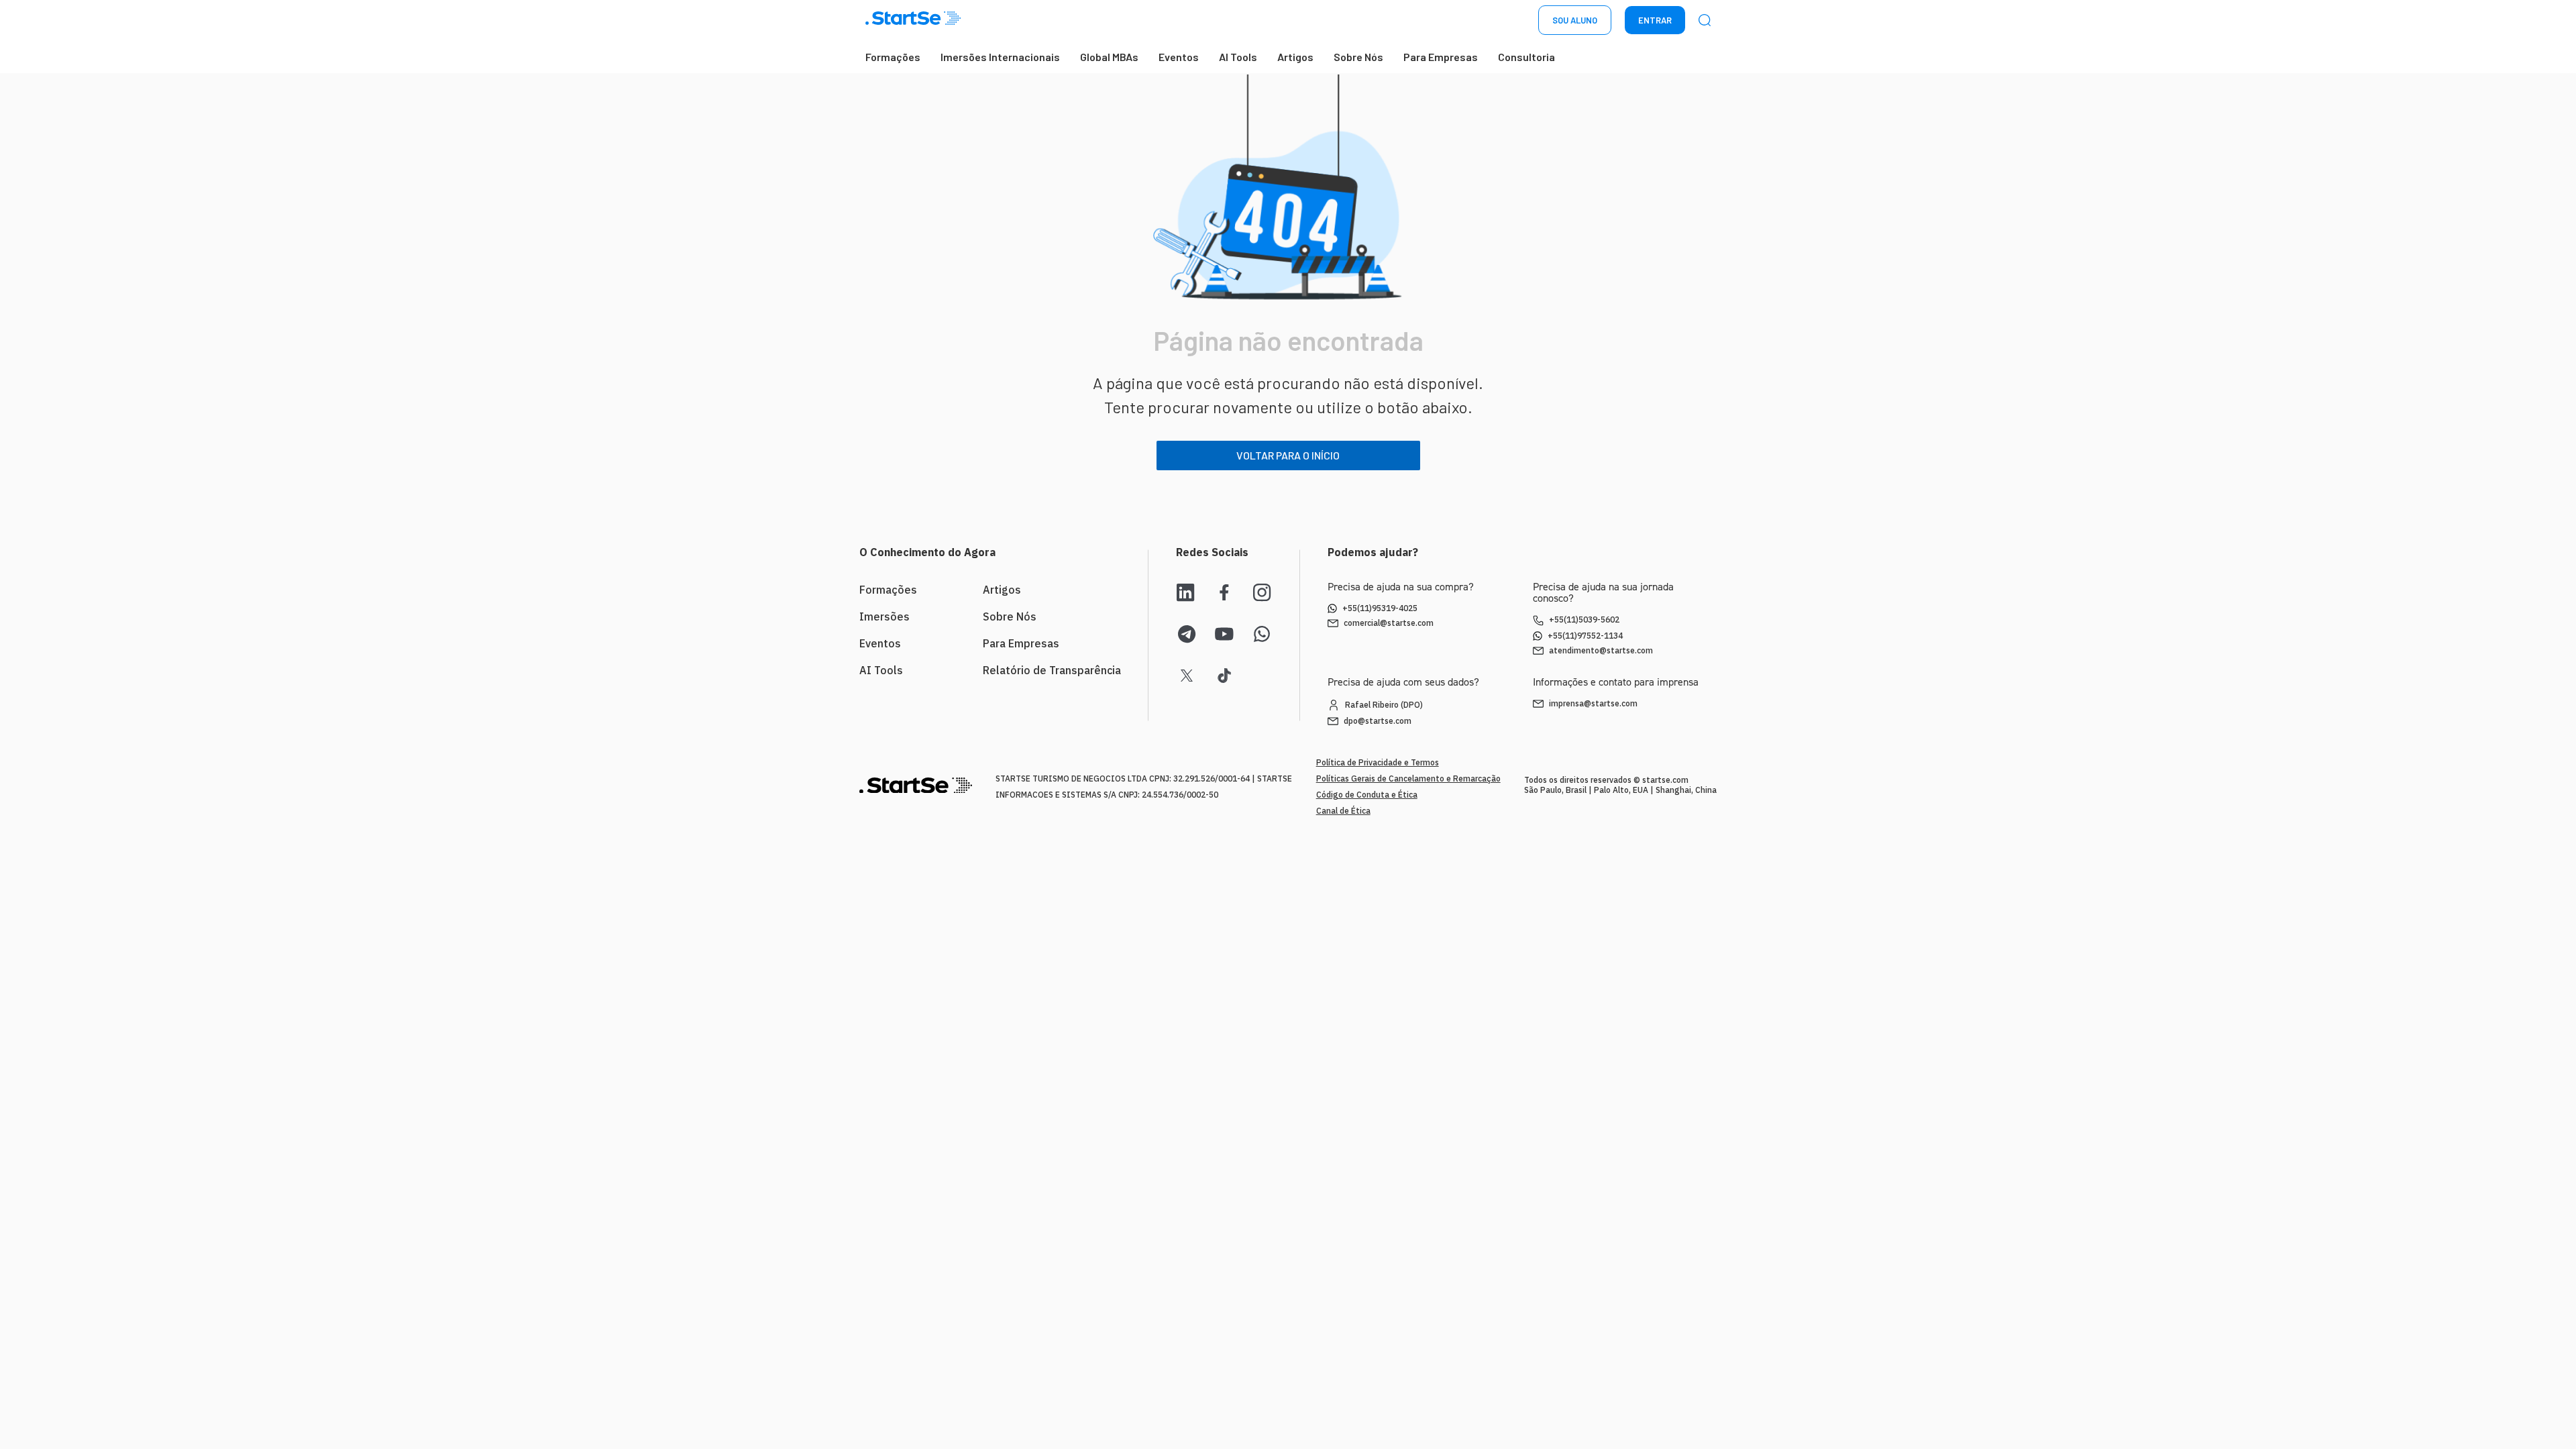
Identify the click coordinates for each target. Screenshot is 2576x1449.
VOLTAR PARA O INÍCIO (1288, 455)
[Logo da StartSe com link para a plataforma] (913, 20)
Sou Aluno (1575, 20)
